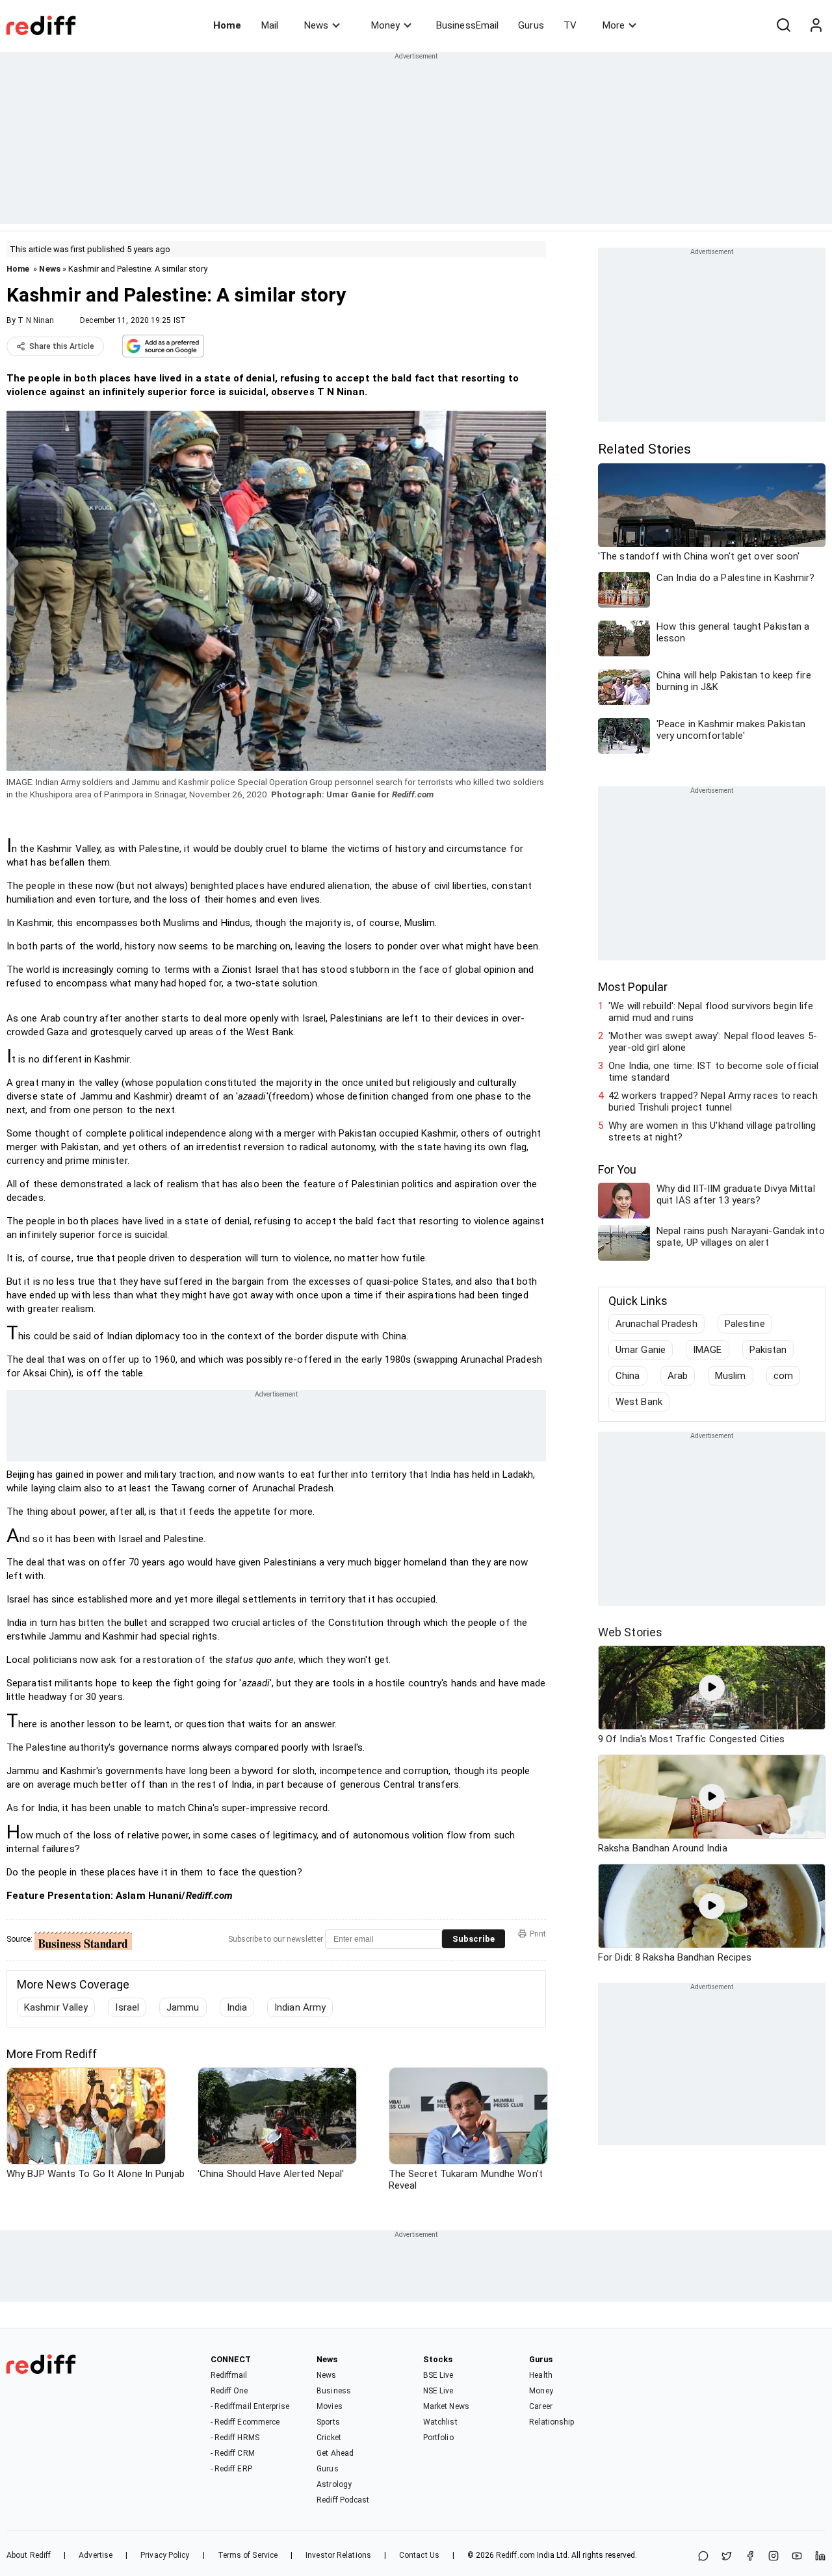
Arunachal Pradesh (656, 1324)
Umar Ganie (641, 1350)
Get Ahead (335, 2453)
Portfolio (438, 2438)
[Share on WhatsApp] (703, 2557)
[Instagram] (773, 2557)
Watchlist (440, 2422)
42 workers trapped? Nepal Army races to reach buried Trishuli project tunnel (713, 1101)
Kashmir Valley (56, 2007)
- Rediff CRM (233, 2453)
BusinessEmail (467, 25)
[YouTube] (797, 2557)
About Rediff (29, 2555)
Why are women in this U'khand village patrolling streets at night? (712, 1131)
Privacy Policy (165, 2555)
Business (334, 2391)
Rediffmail (229, 2375)
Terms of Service (248, 2555)
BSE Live (438, 2375)
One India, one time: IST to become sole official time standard (713, 1072)
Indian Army (300, 2007)
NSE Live (438, 2391)
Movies (330, 2406)
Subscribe (474, 1939)
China (628, 1376)
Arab (678, 1376)
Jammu (183, 2007)
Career (541, 2406)
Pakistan (768, 1350)
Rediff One (229, 2391)
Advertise (96, 2555)
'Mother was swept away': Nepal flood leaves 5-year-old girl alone (713, 1042)
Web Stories (630, 1632)
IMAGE (708, 1350)
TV (570, 25)
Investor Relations (338, 2555)
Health (541, 2375)
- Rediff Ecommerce (245, 2422)
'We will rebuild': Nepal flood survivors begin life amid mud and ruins (711, 1012)
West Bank (639, 1402)
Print (538, 1934)
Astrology (334, 2484)
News (316, 25)
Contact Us (419, 2555)
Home (227, 25)
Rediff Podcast (343, 2500)
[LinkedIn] (820, 2557)
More (614, 25)
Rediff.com (515, 2555)
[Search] (783, 25)
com (783, 1376)
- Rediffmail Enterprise (250, 2406)
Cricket (329, 2438)
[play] (712, 1688)
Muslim (731, 1376)
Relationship (552, 2422)
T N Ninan (36, 320)
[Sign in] (816, 25)
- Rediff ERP (231, 2469)
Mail (270, 25)
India (237, 2007)
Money (385, 25)
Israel (127, 2007)
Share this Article (62, 346)
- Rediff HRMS (235, 2438)
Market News (446, 2406)
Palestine (745, 1324)
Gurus (531, 25)
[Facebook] (750, 2557)
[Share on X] (727, 2557)
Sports (328, 2422)
